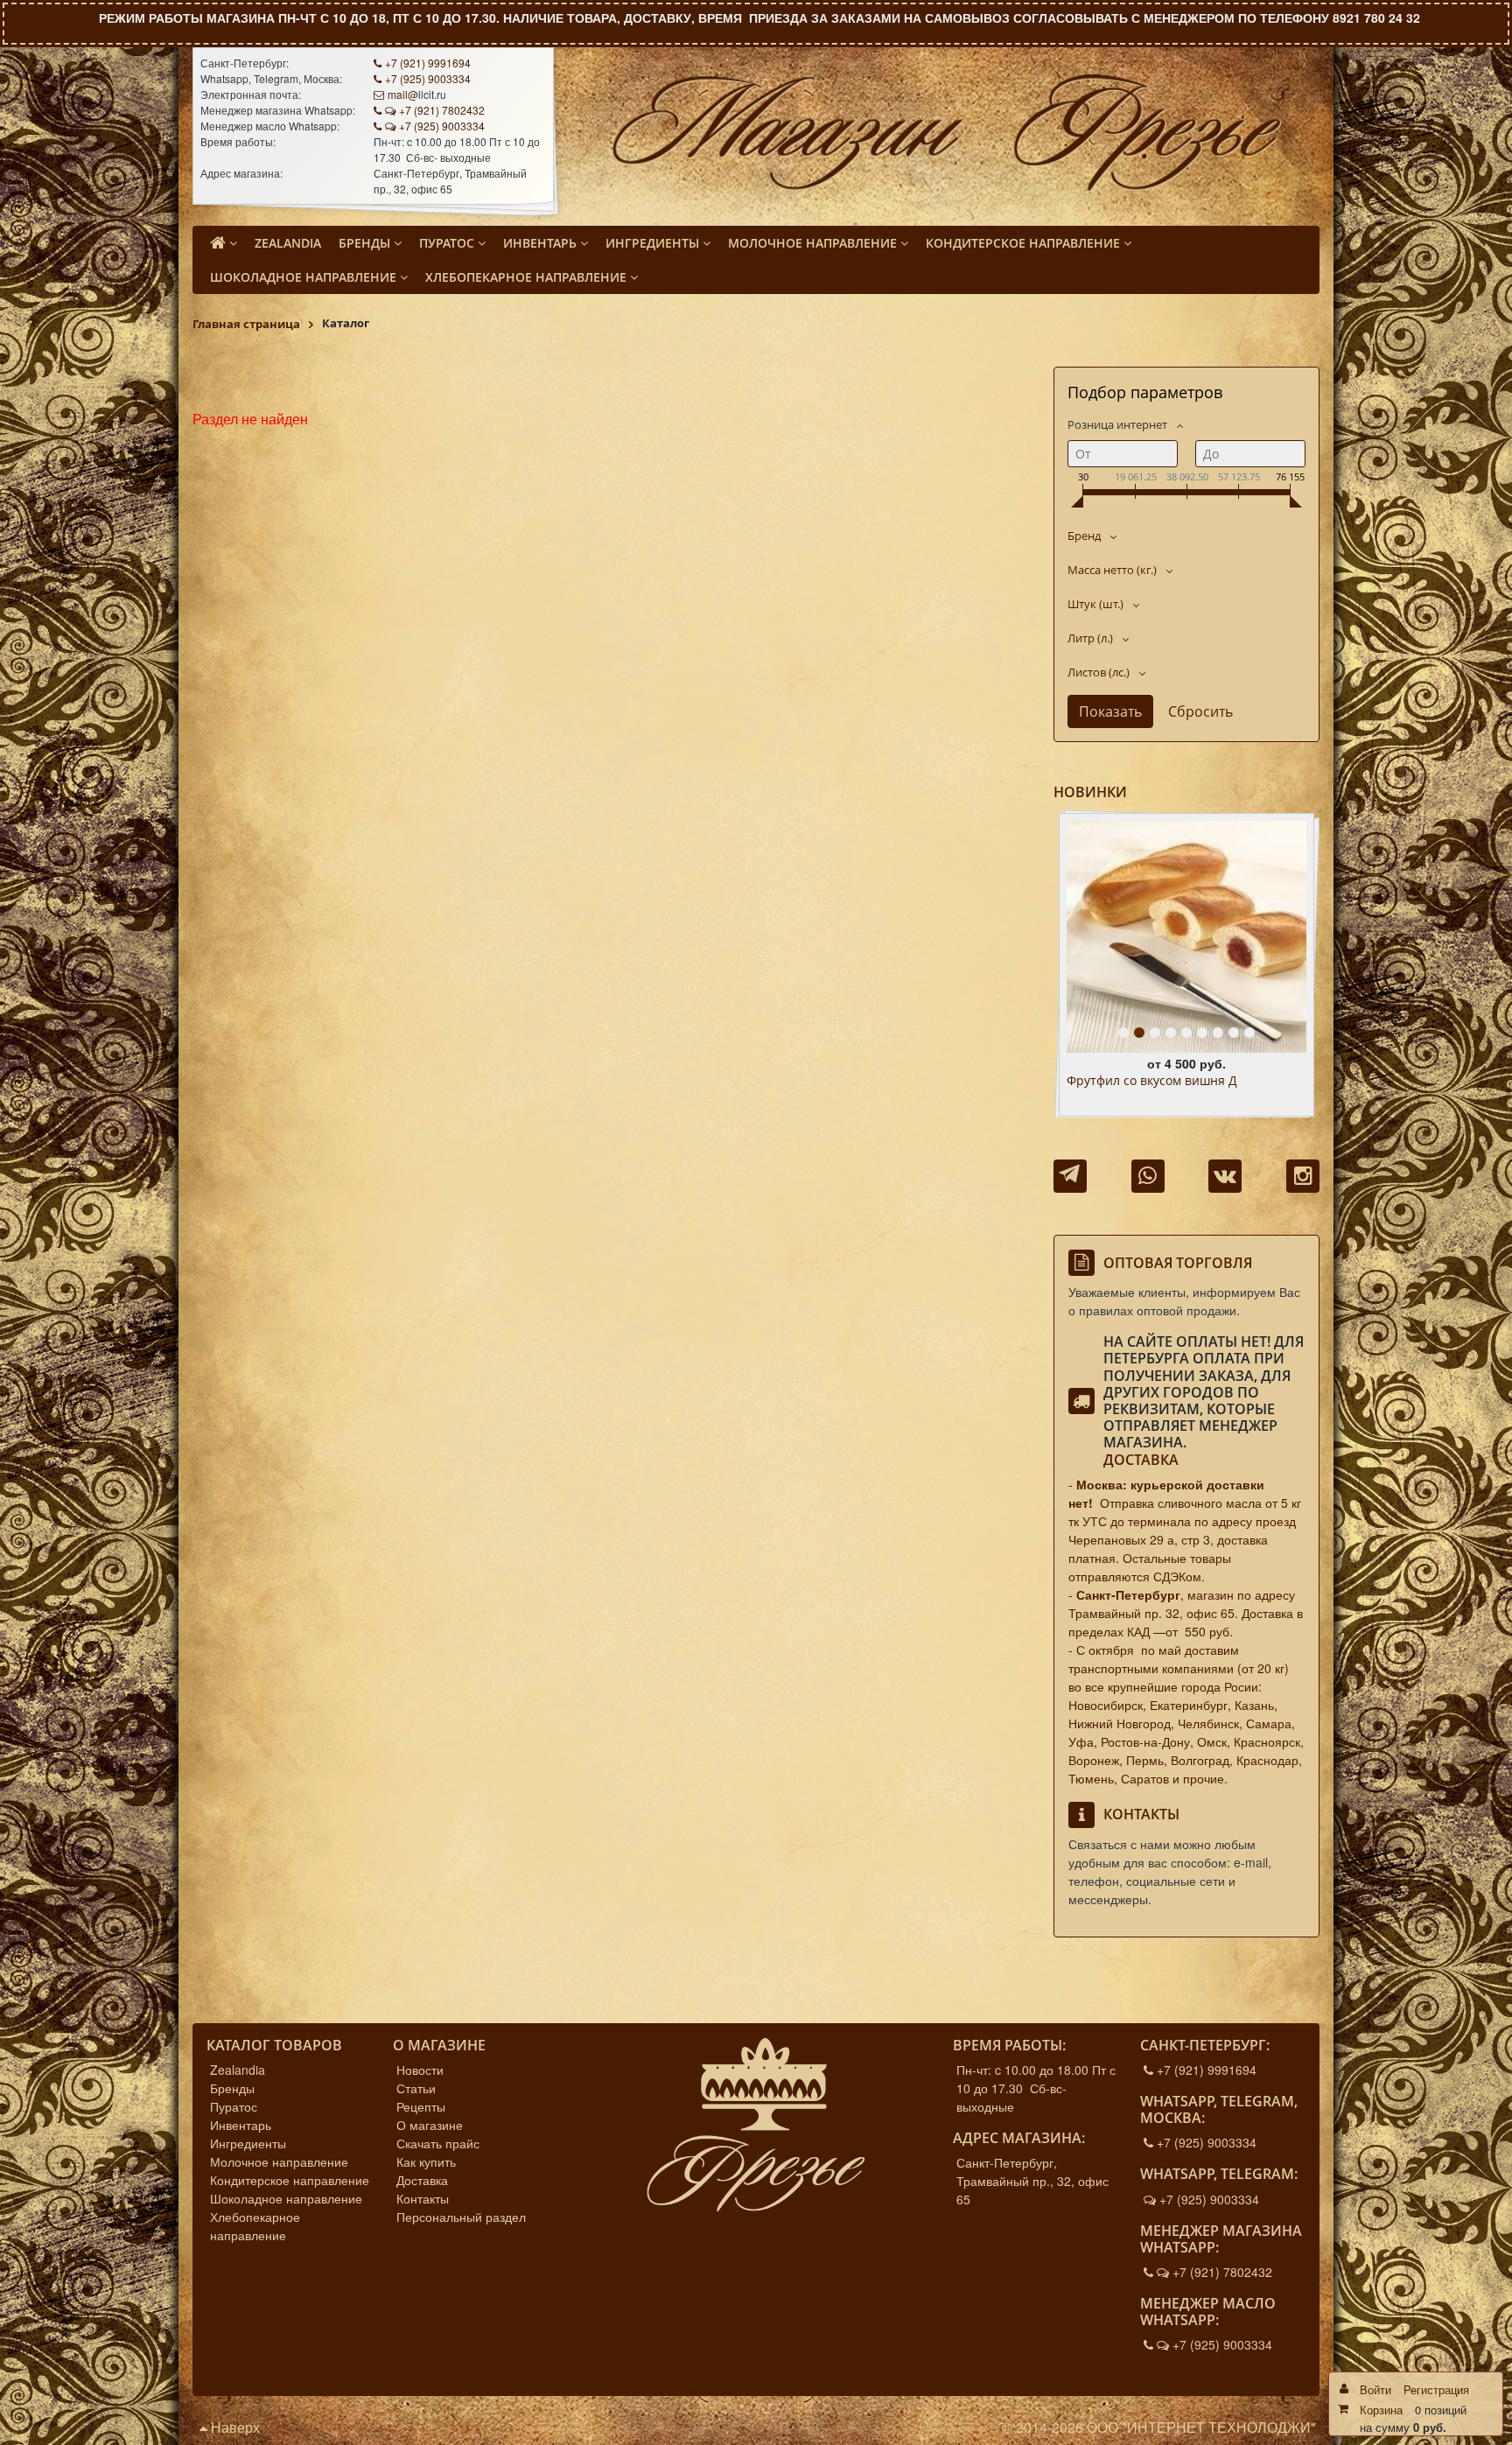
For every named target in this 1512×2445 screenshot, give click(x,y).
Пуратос (234, 2106)
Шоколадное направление (286, 2198)
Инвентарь (241, 2125)
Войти (1375, 2389)
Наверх (234, 2427)
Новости (420, 2070)
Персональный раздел (461, 2217)
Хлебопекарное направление (255, 2226)
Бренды (232, 2088)
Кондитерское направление (290, 2180)
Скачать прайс (438, 2143)
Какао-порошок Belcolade (1143, 1081)
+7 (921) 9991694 (428, 63)
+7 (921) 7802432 (442, 110)
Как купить (426, 2161)
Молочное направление (279, 2161)
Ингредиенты (248, 2143)
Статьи (416, 2088)
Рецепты (421, 2106)
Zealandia (238, 2070)
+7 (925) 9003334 (428, 78)
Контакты (423, 2198)
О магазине (430, 2125)
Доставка (1141, 1460)
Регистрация (1436, 2389)
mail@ (403, 94)
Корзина (1381, 2410)
